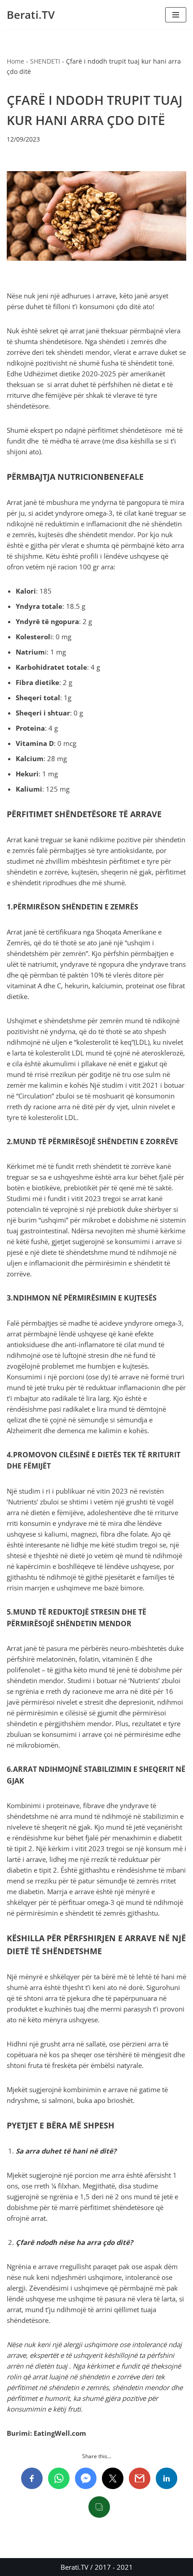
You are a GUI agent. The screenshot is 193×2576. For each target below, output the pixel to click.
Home (15, 61)
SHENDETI (45, 61)
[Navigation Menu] (176, 15)
